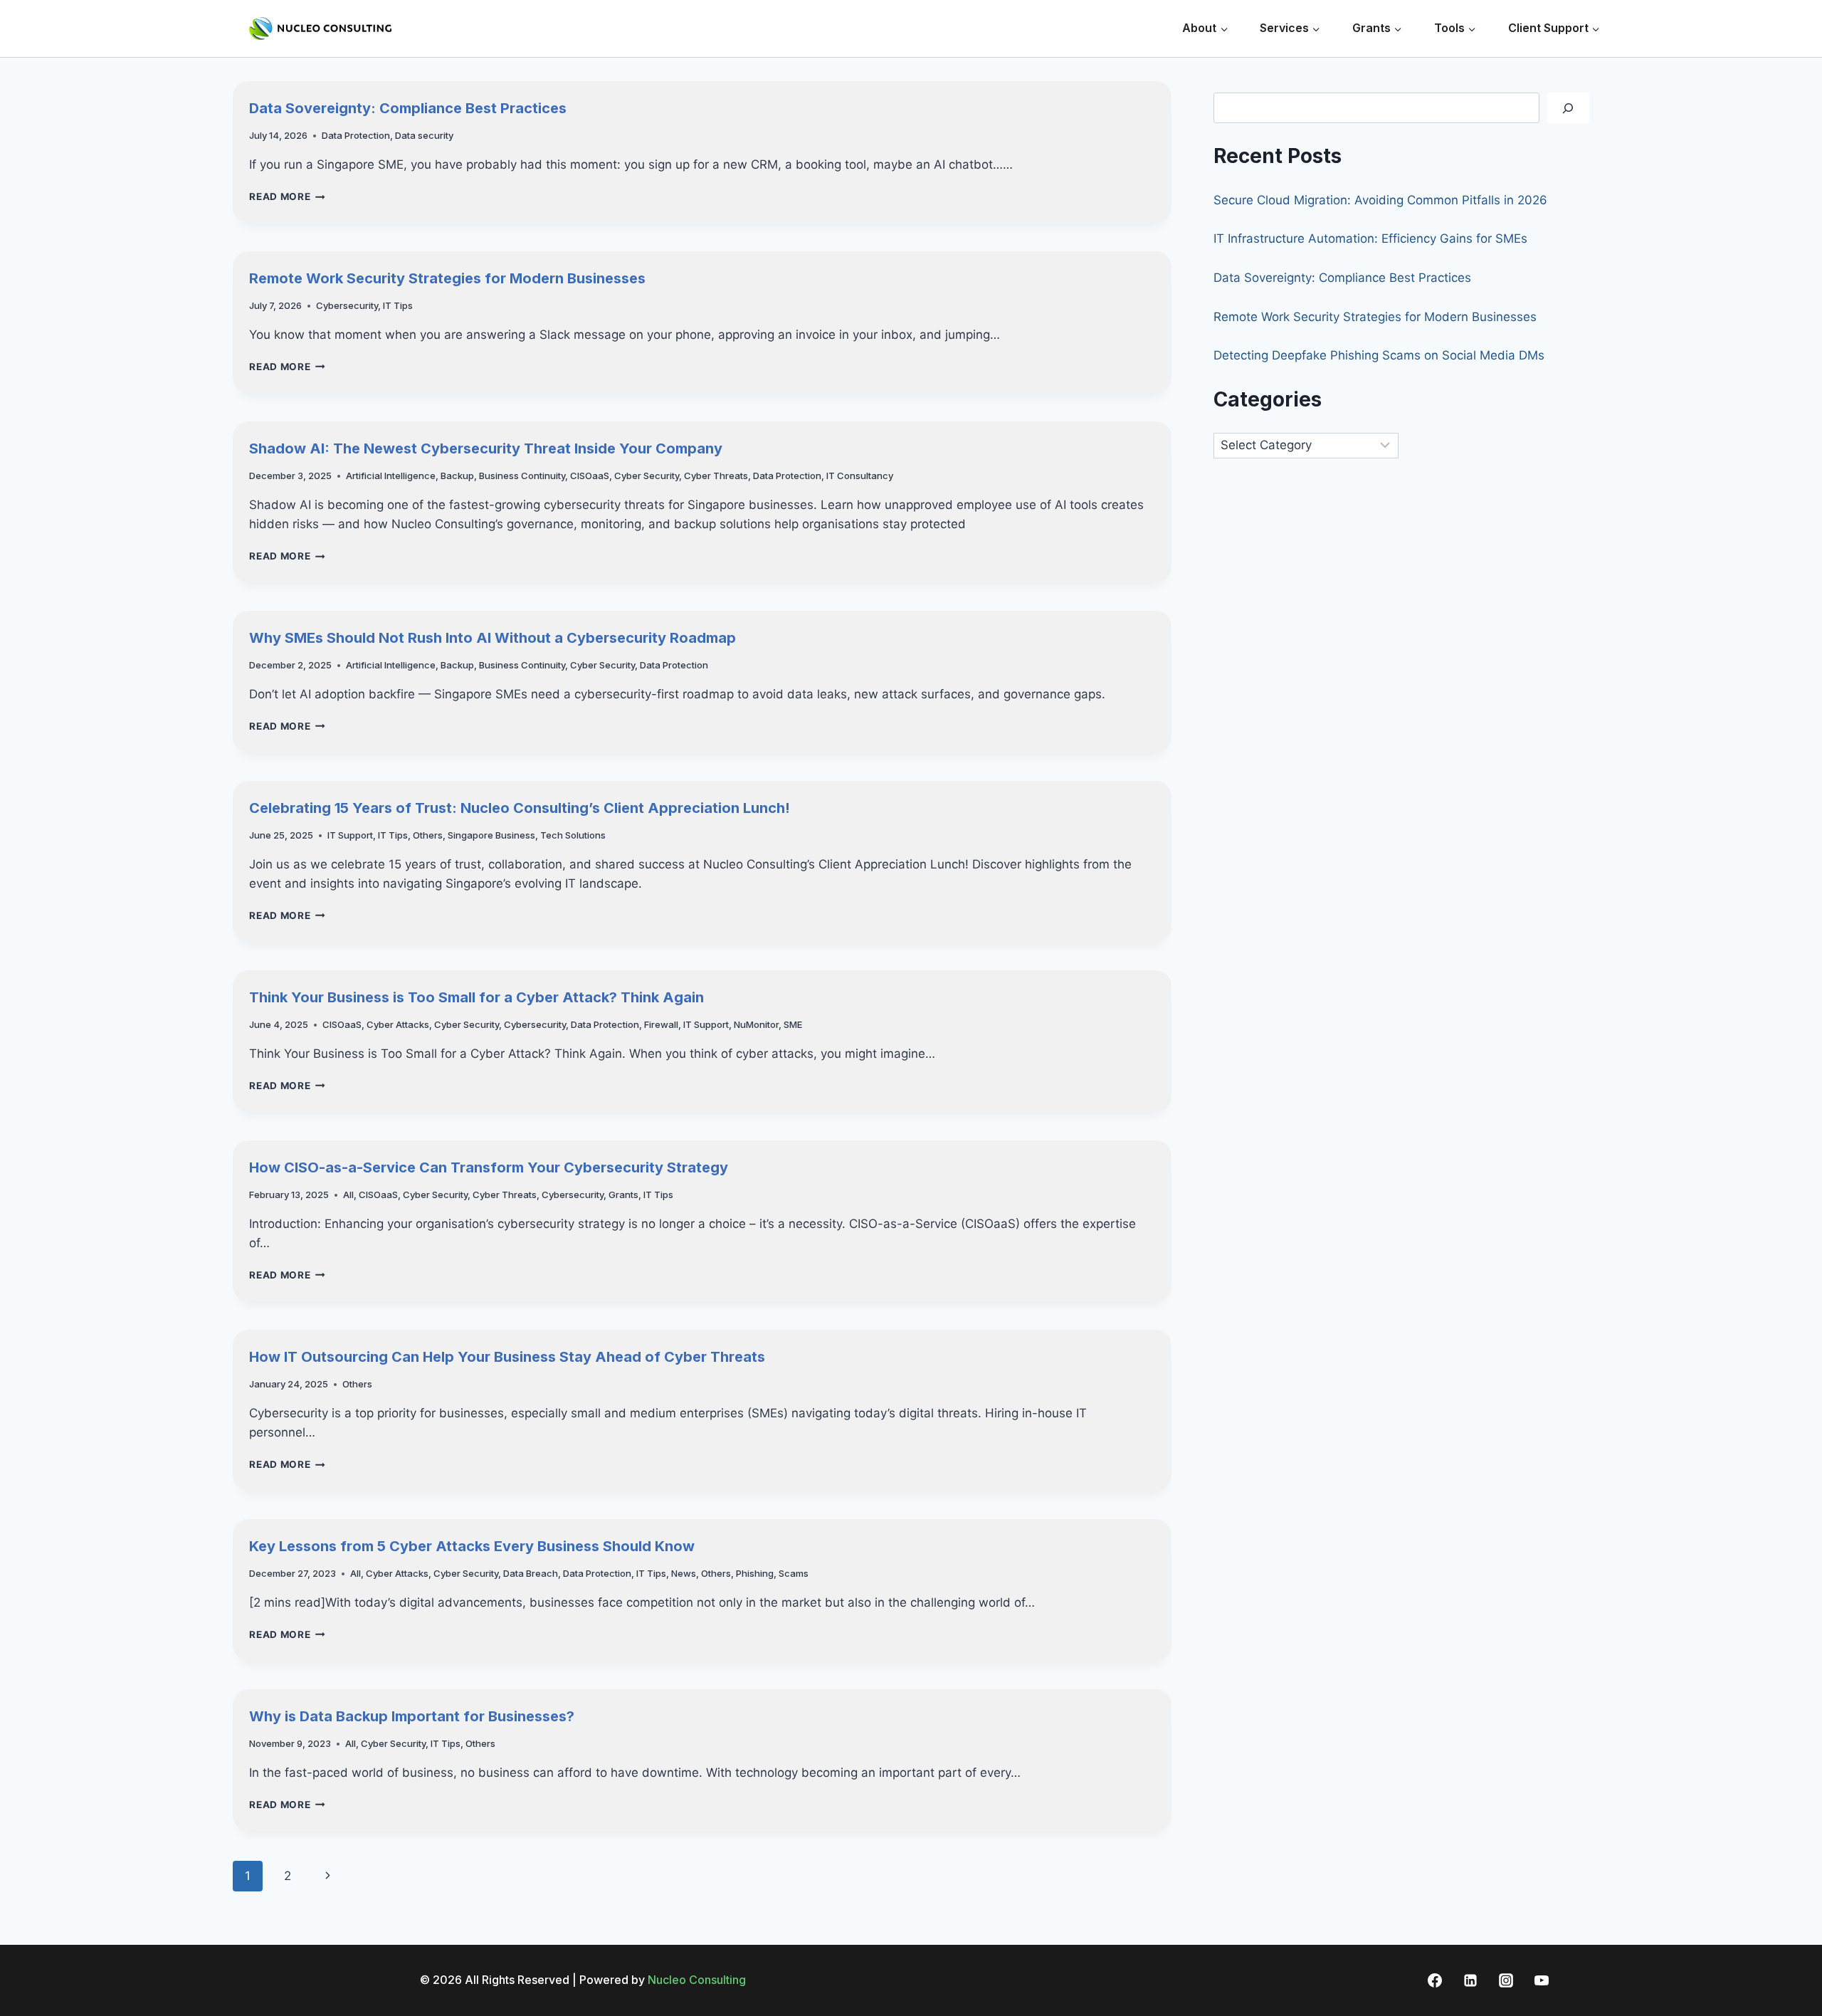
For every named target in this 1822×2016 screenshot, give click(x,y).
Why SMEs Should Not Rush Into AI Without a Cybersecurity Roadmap (493, 638)
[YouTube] (1542, 1980)
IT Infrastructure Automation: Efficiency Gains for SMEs (1370, 238)
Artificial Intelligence (391, 476)
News (684, 1573)
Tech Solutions (573, 835)
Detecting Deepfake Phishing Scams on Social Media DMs (1379, 355)
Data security (424, 135)
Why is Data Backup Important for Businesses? (412, 1716)
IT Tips (398, 305)
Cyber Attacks (398, 1024)
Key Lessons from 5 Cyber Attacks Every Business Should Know (472, 1546)
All (348, 1195)
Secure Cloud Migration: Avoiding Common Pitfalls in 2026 (1380, 200)
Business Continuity (522, 476)
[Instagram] (1506, 1980)
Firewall (661, 1024)
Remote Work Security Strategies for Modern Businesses (447, 278)
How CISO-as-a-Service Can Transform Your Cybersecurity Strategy (489, 1167)
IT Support (350, 835)
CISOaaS (590, 476)
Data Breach (531, 1573)
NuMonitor (756, 1024)
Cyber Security (647, 476)
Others (428, 835)
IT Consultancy (860, 476)
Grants (623, 1195)
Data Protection (356, 135)
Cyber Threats (716, 476)
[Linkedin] (1470, 1980)
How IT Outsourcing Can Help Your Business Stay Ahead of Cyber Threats (507, 1357)
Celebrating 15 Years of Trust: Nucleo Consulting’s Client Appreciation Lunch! (520, 808)
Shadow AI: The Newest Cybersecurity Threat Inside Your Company (486, 448)
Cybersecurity (347, 305)
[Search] (1568, 108)
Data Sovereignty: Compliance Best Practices (408, 108)
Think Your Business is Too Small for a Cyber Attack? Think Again (476, 997)
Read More (287, 196)
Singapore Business (491, 835)
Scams (794, 1573)
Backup (457, 476)
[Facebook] (1435, 1980)
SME (793, 1024)
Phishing (755, 1573)
